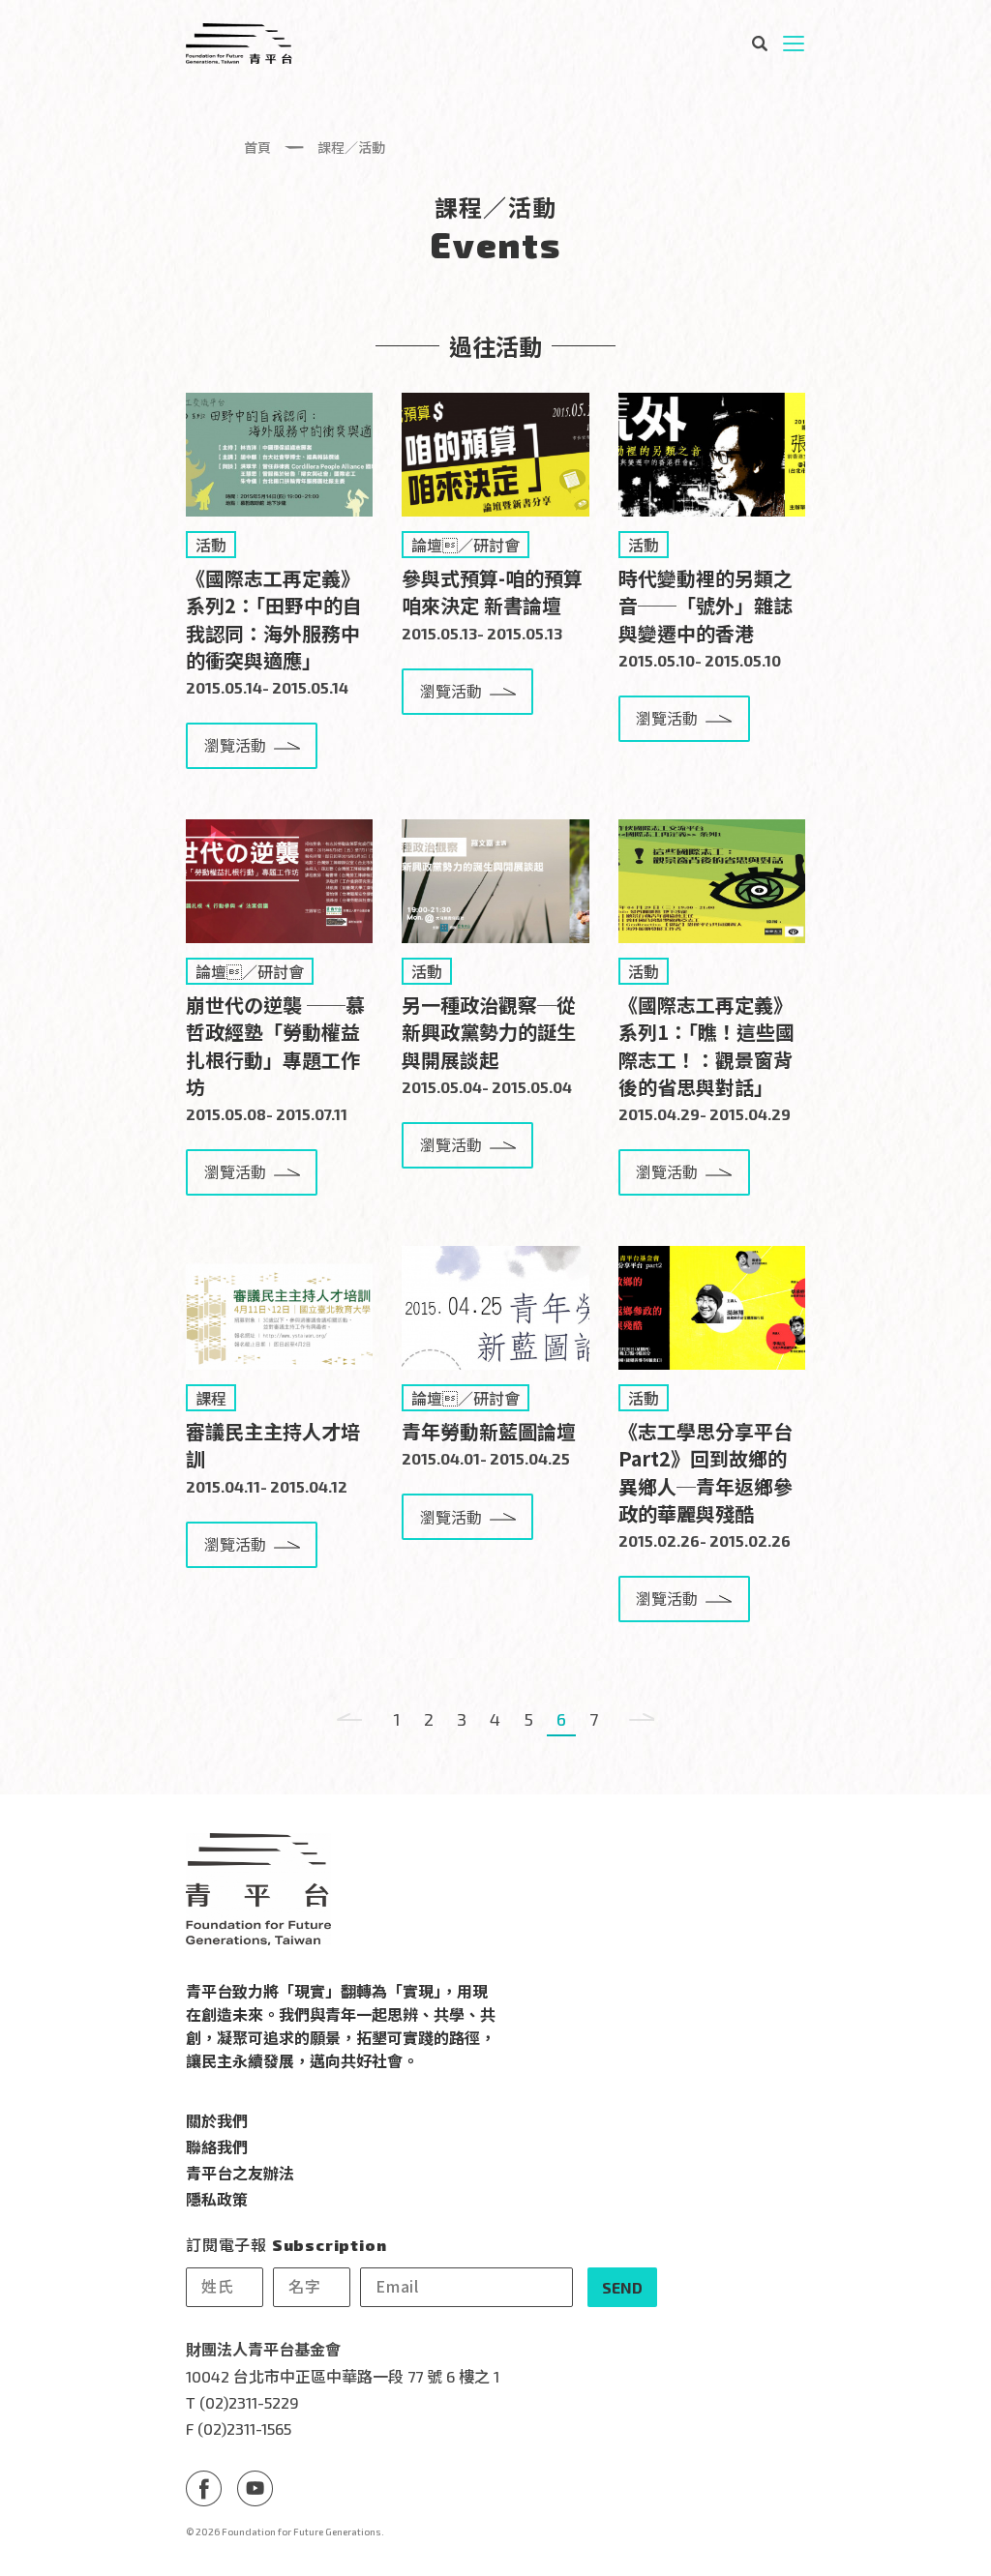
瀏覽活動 (235, 745)
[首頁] (239, 44)
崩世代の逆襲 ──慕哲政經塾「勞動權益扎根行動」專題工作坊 (275, 1046)
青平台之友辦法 (240, 2173)
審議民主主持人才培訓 (273, 1445)
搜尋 (759, 44)
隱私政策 (217, 2199)
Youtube (255, 2488)
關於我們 (217, 2120)
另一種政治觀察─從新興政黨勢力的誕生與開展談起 (489, 1032)
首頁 (257, 147)
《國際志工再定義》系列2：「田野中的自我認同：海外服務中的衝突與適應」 (274, 619)
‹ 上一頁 (349, 1719)
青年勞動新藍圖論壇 (489, 1431)
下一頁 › (642, 1719)
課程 (211, 1398)
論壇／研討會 (465, 545)
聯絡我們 (217, 2147)
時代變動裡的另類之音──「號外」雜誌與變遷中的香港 (706, 605)
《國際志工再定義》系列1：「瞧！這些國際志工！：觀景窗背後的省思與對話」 (706, 1046)
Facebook (204, 2488)
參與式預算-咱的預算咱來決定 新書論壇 (492, 592)
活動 (211, 545)
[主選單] (794, 44)
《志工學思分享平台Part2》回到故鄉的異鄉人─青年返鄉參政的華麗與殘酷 (706, 1472)
